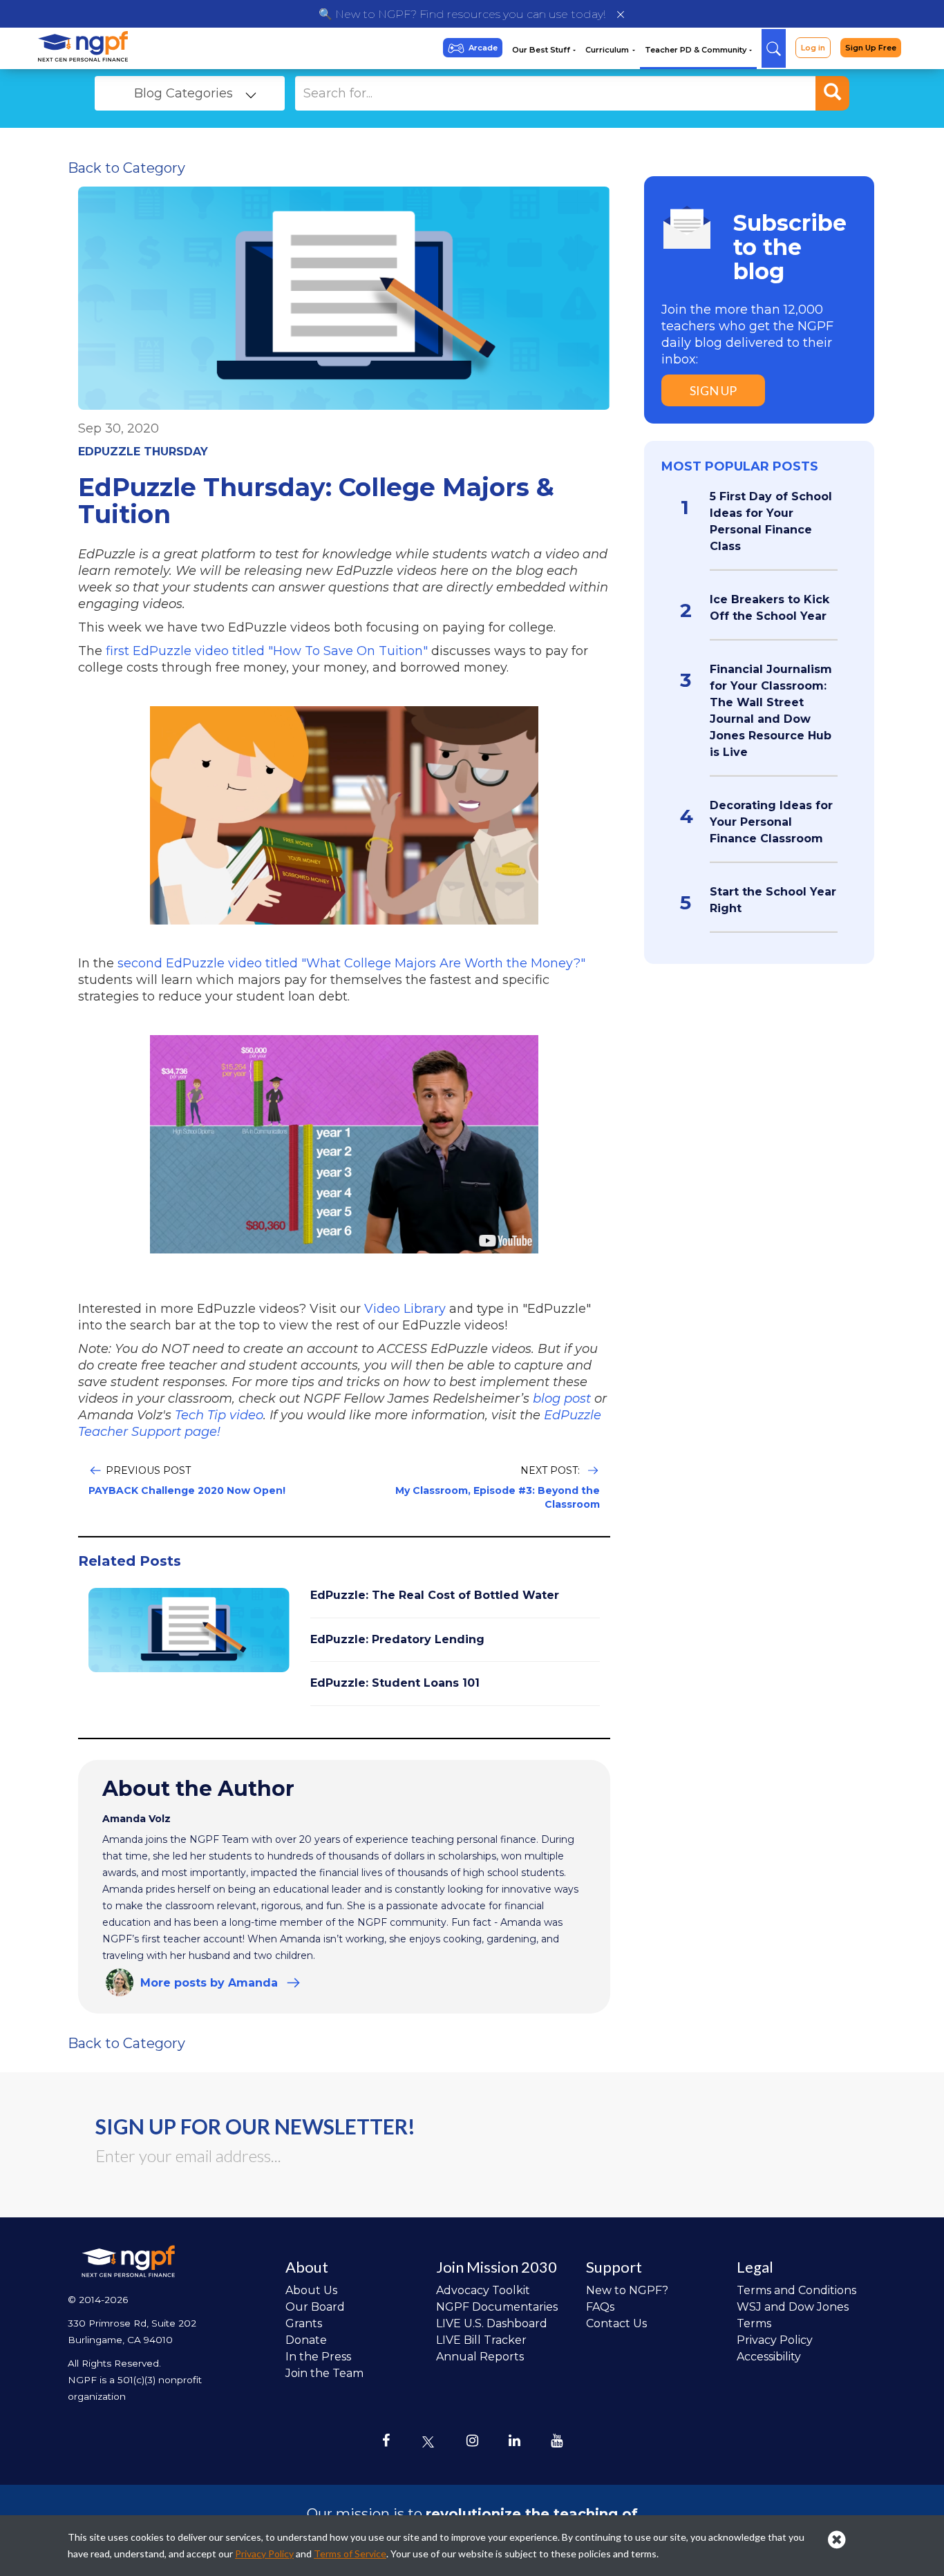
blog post (564, 1399)
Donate (306, 2340)
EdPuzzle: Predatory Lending (397, 1639)
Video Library (405, 1309)
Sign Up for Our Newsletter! (255, 2126)
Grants (304, 2323)
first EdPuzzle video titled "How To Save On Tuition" (267, 651)
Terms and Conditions (796, 2290)
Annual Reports (480, 2357)
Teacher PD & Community (697, 50)
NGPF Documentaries (497, 2307)
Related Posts (130, 1561)
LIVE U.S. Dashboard (492, 2323)
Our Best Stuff (542, 50)
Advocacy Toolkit (483, 2290)
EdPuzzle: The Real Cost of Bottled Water (435, 1595)
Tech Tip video (219, 1415)
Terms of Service (350, 2554)
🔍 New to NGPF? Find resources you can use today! (462, 14)
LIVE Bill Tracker (481, 2340)
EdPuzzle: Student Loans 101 (395, 1683)
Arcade (483, 48)
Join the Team (324, 2373)
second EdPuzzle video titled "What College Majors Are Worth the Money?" (351, 963)
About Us (311, 2290)
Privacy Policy (775, 2340)
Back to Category (126, 168)
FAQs (600, 2307)
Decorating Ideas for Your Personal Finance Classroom (771, 822)
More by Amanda (209, 1983)
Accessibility (769, 2357)
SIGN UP (713, 390)
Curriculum (608, 50)
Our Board (315, 2307)
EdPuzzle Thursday (143, 452)
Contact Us (616, 2323)
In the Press (318, 2357)
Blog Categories (183, 93)
